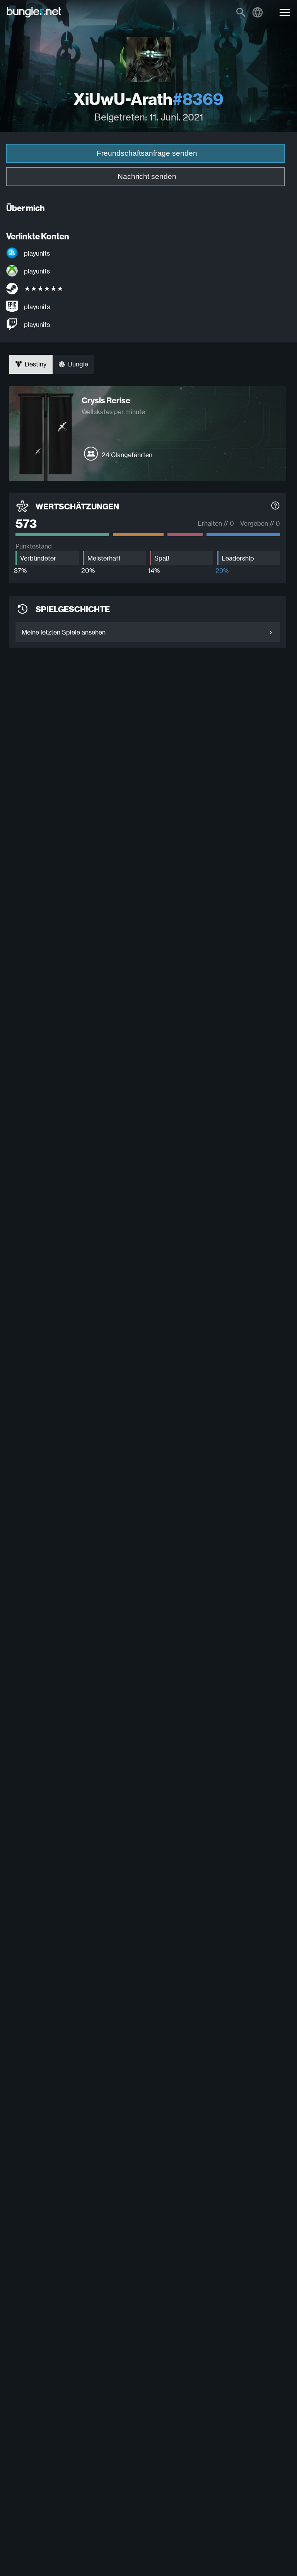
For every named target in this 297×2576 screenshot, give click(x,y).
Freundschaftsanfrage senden (147, 153)
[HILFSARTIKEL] (275, 506)
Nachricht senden (147, 176)
